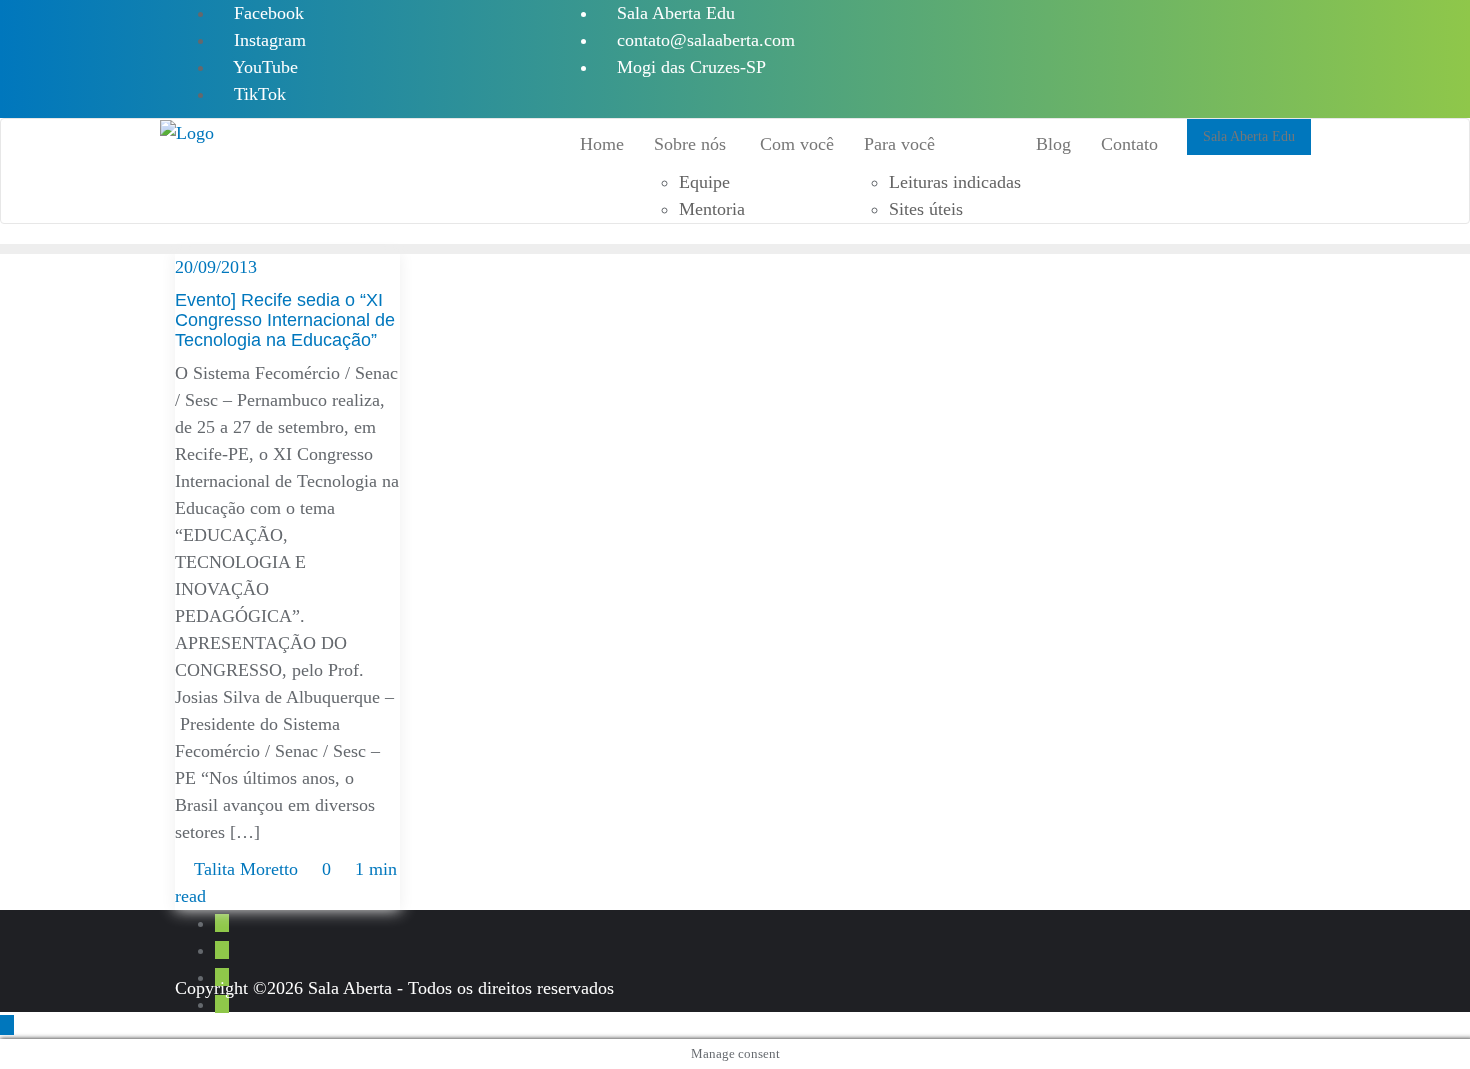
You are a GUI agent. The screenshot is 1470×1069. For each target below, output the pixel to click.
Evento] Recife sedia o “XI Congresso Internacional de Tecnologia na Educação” (285, 320)
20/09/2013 (216, 267)
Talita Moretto (246, 869)
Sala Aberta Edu (673, 13)
